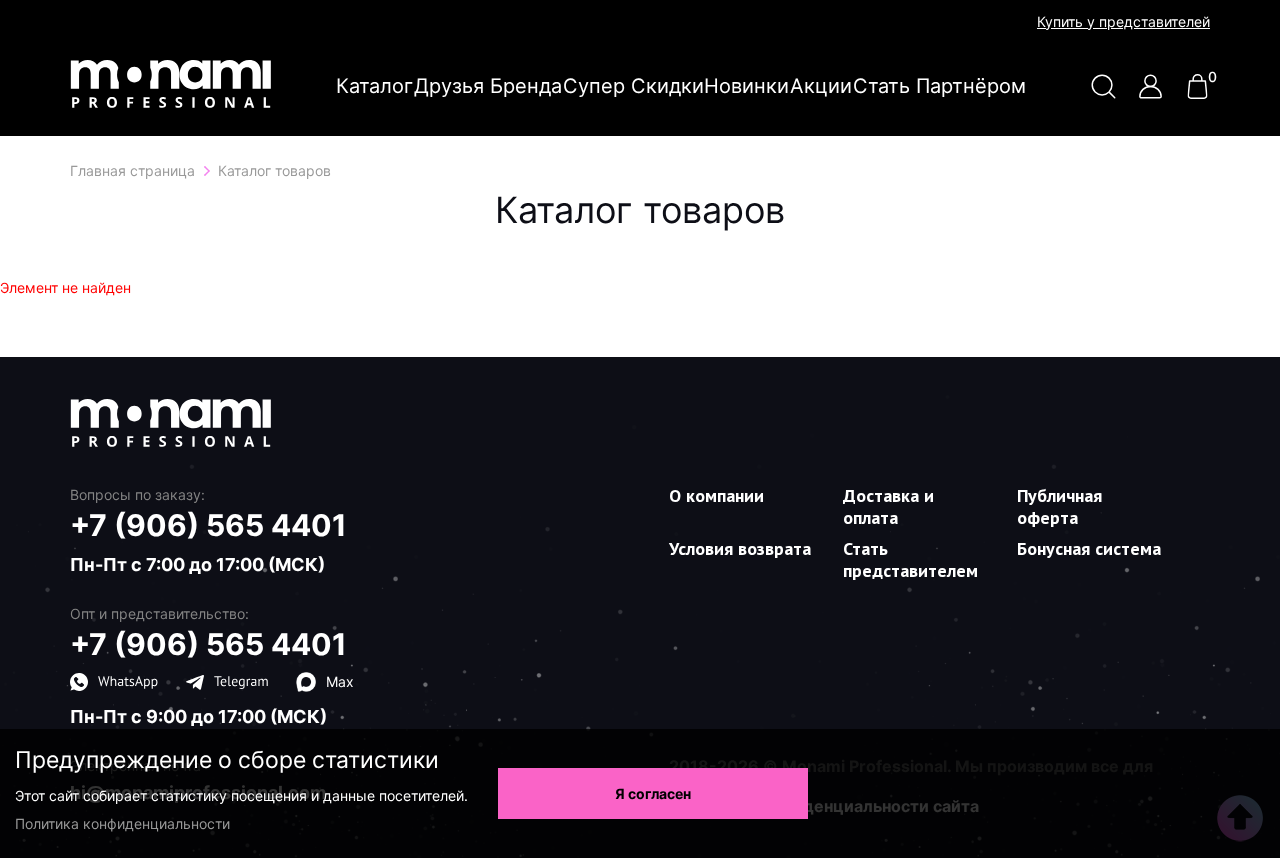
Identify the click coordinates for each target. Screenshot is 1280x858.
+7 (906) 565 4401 (208, 525)
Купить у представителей (1123, 22)
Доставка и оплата (888, 506)
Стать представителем (910, 559)
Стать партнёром (939, 86)
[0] (1197, 93)
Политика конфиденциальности (122, 823)
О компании (716, 495)
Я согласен (653, 793)
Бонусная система (1089, 548)
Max (340, 681)
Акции (821, 86)
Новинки (746, 86)
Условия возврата (740, 548)
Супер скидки (633, 86)
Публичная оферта (1059, 506)
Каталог (374, 86)
